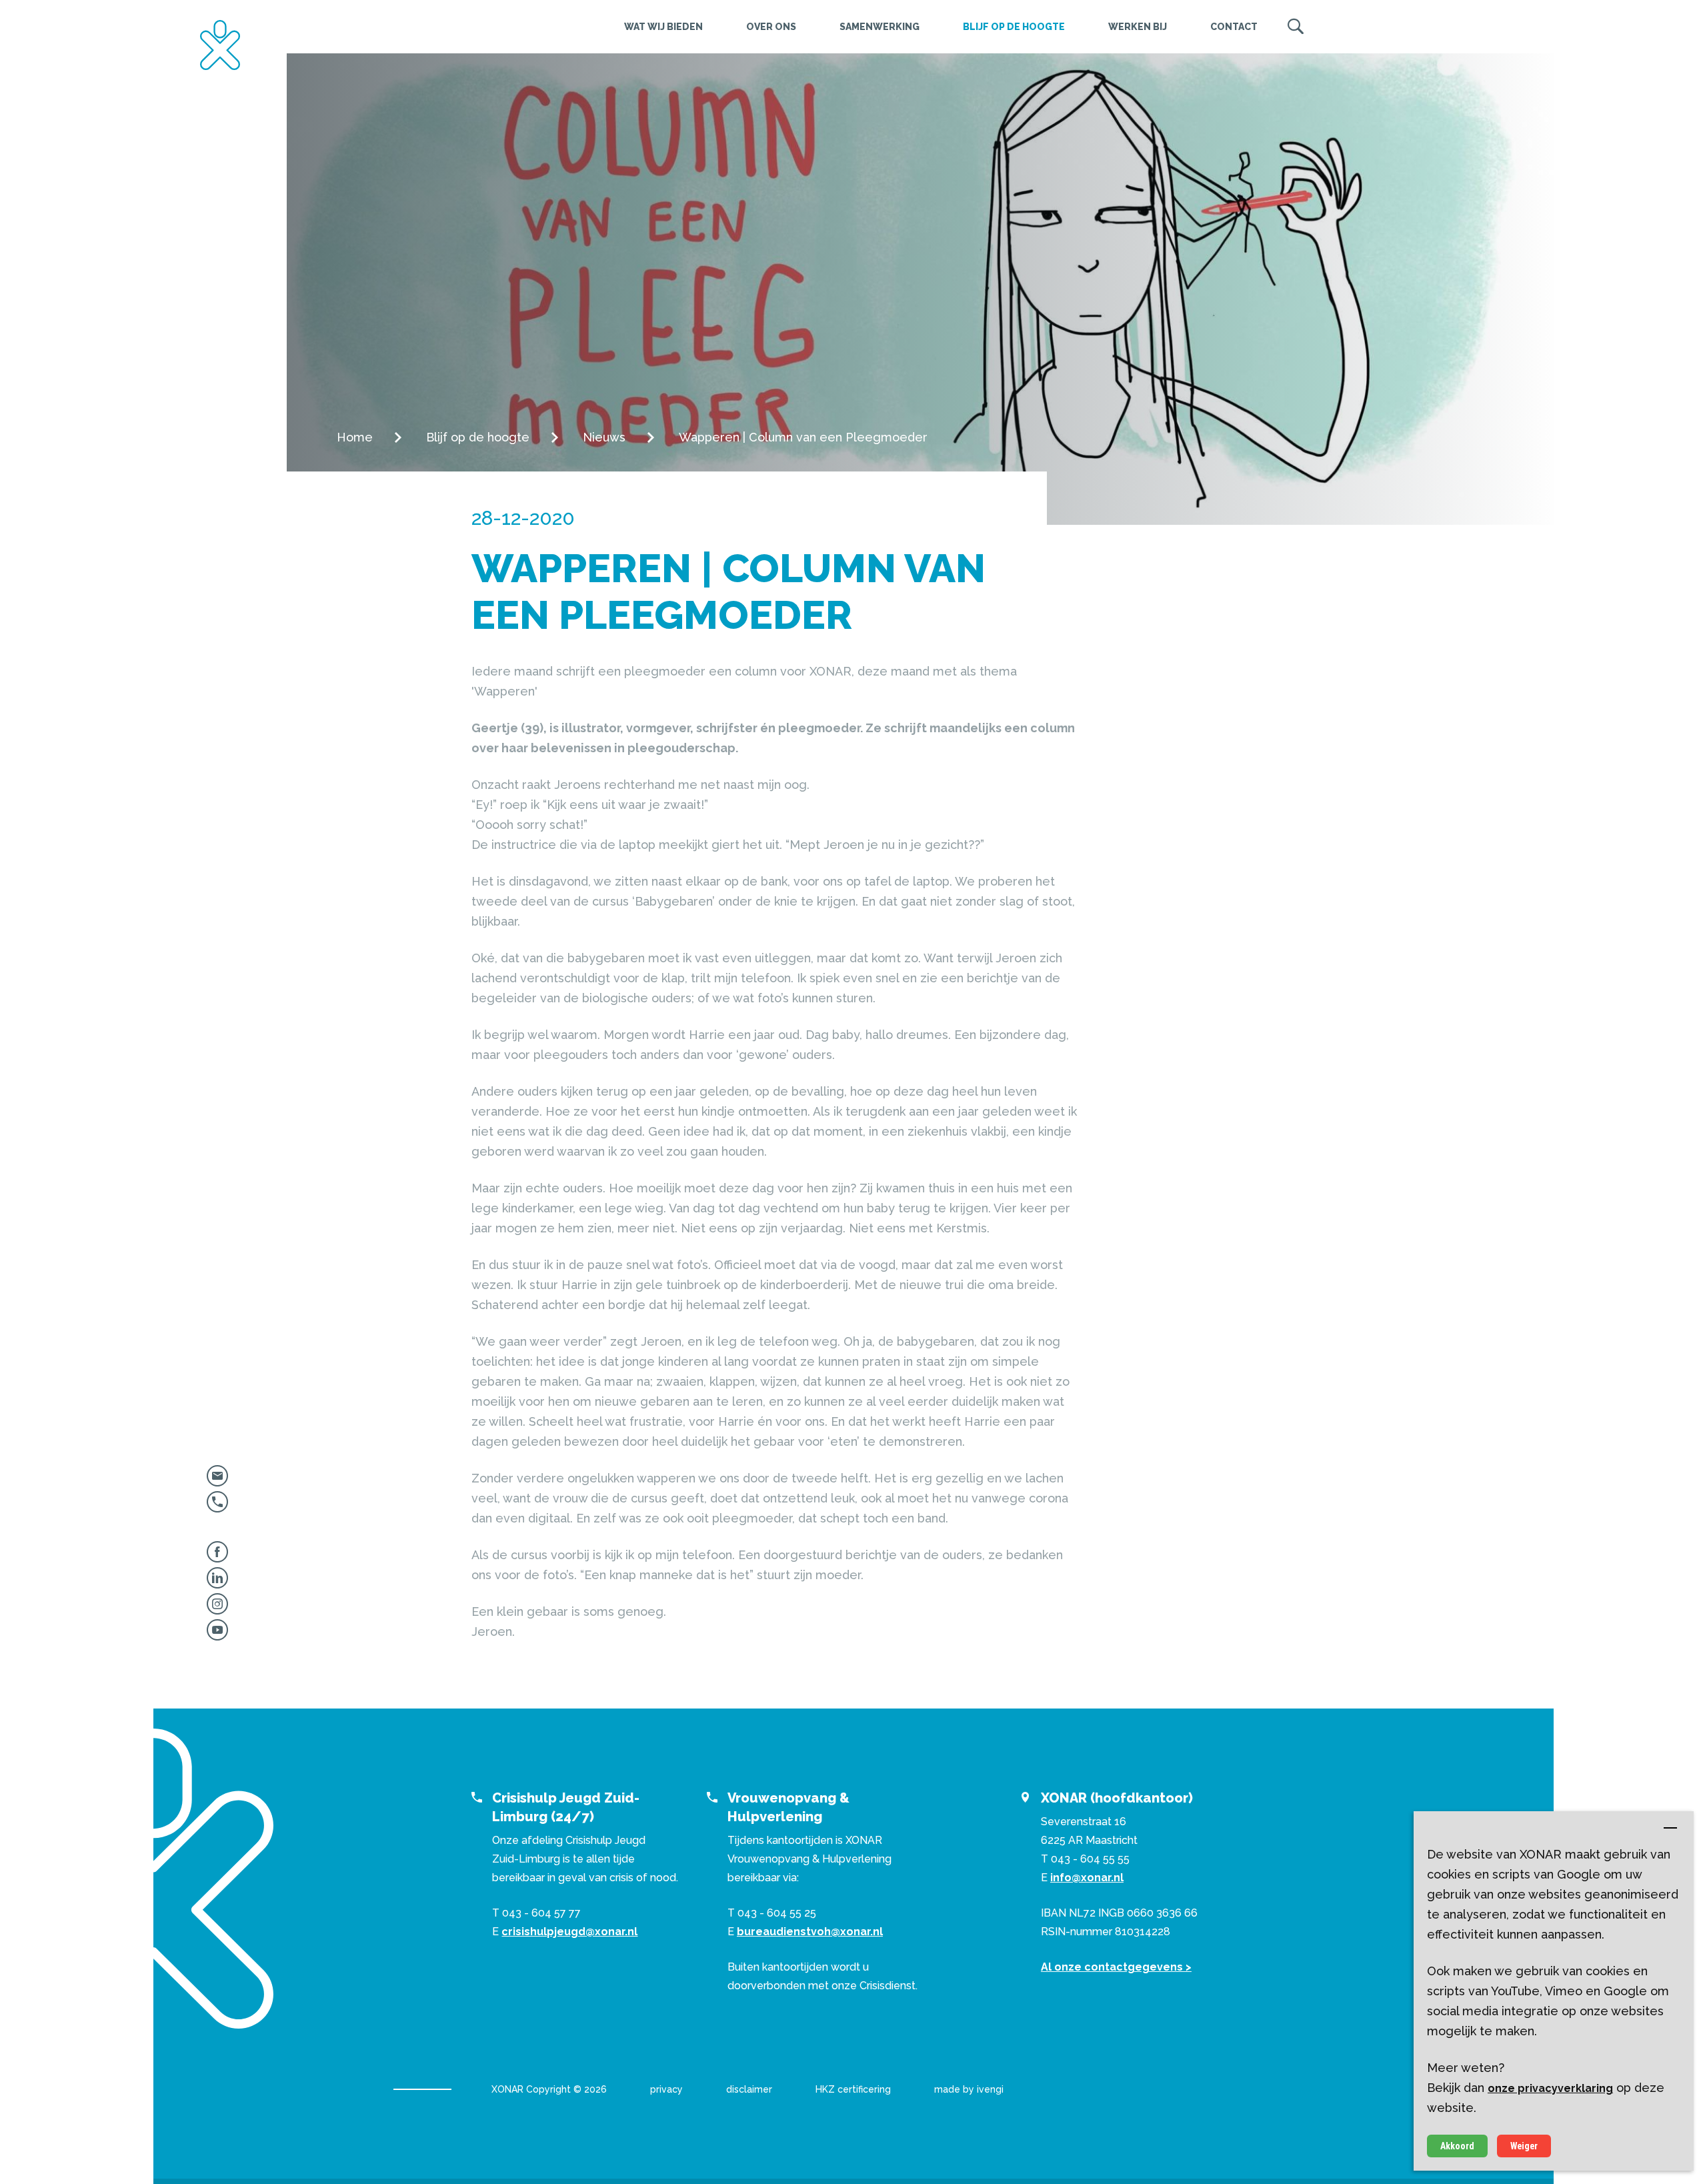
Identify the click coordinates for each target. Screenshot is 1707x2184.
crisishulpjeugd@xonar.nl (569, 1932)
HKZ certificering (853, 2089)
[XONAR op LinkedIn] (217, 1583)
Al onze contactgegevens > (1116, 1967)
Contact (1234, 27)
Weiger (1524, 2146)
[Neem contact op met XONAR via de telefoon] (217, 1507)
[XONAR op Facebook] (217, 1557)
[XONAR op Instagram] (217, 1609)
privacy (666, 2089)
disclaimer (749, 2089)
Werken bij (1138, 27)
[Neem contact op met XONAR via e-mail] (217, 1481)
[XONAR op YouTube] (217, 1635)
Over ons (771, 27)
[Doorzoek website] (1296, 27)
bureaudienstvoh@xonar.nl (810, 1932)
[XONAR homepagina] (220, 45)
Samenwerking (880, 27)
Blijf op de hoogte (1014, 27)
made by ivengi (969, 2089)
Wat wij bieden (663, 27)
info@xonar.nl (1087, 1878)
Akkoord (1457, 2146)
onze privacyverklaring (1550, 2088)
